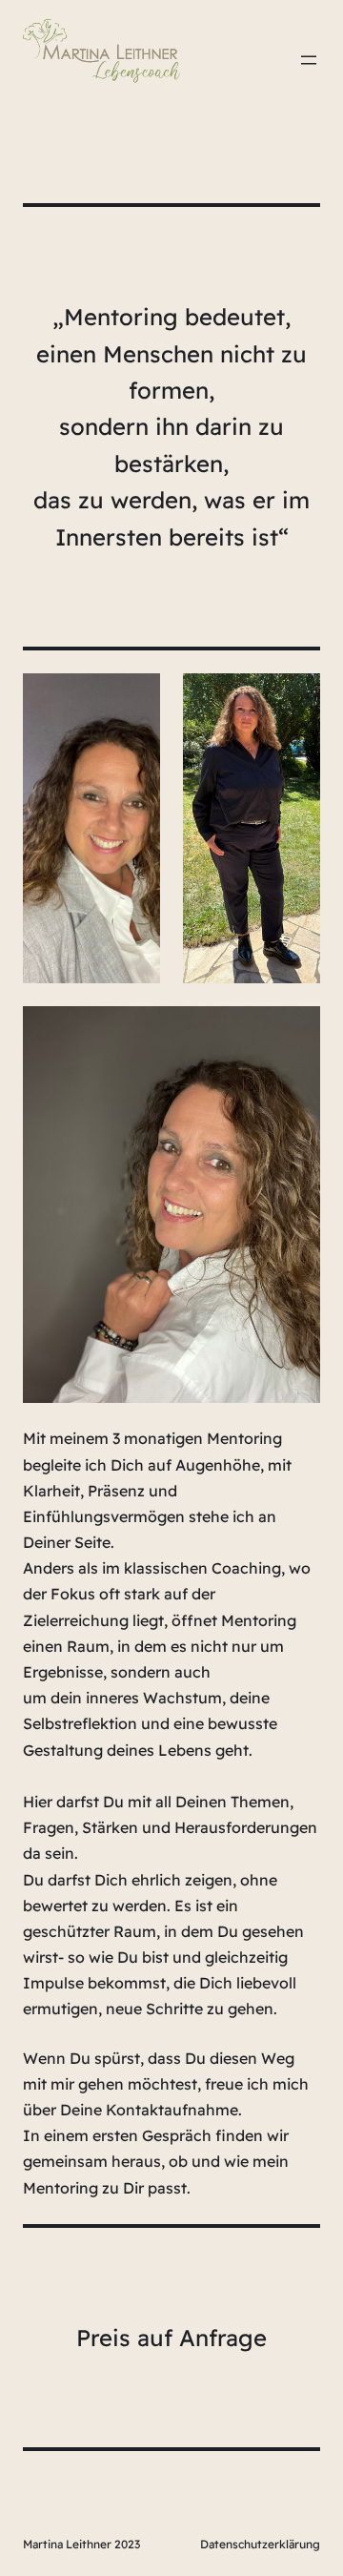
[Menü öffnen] (309, 60)
